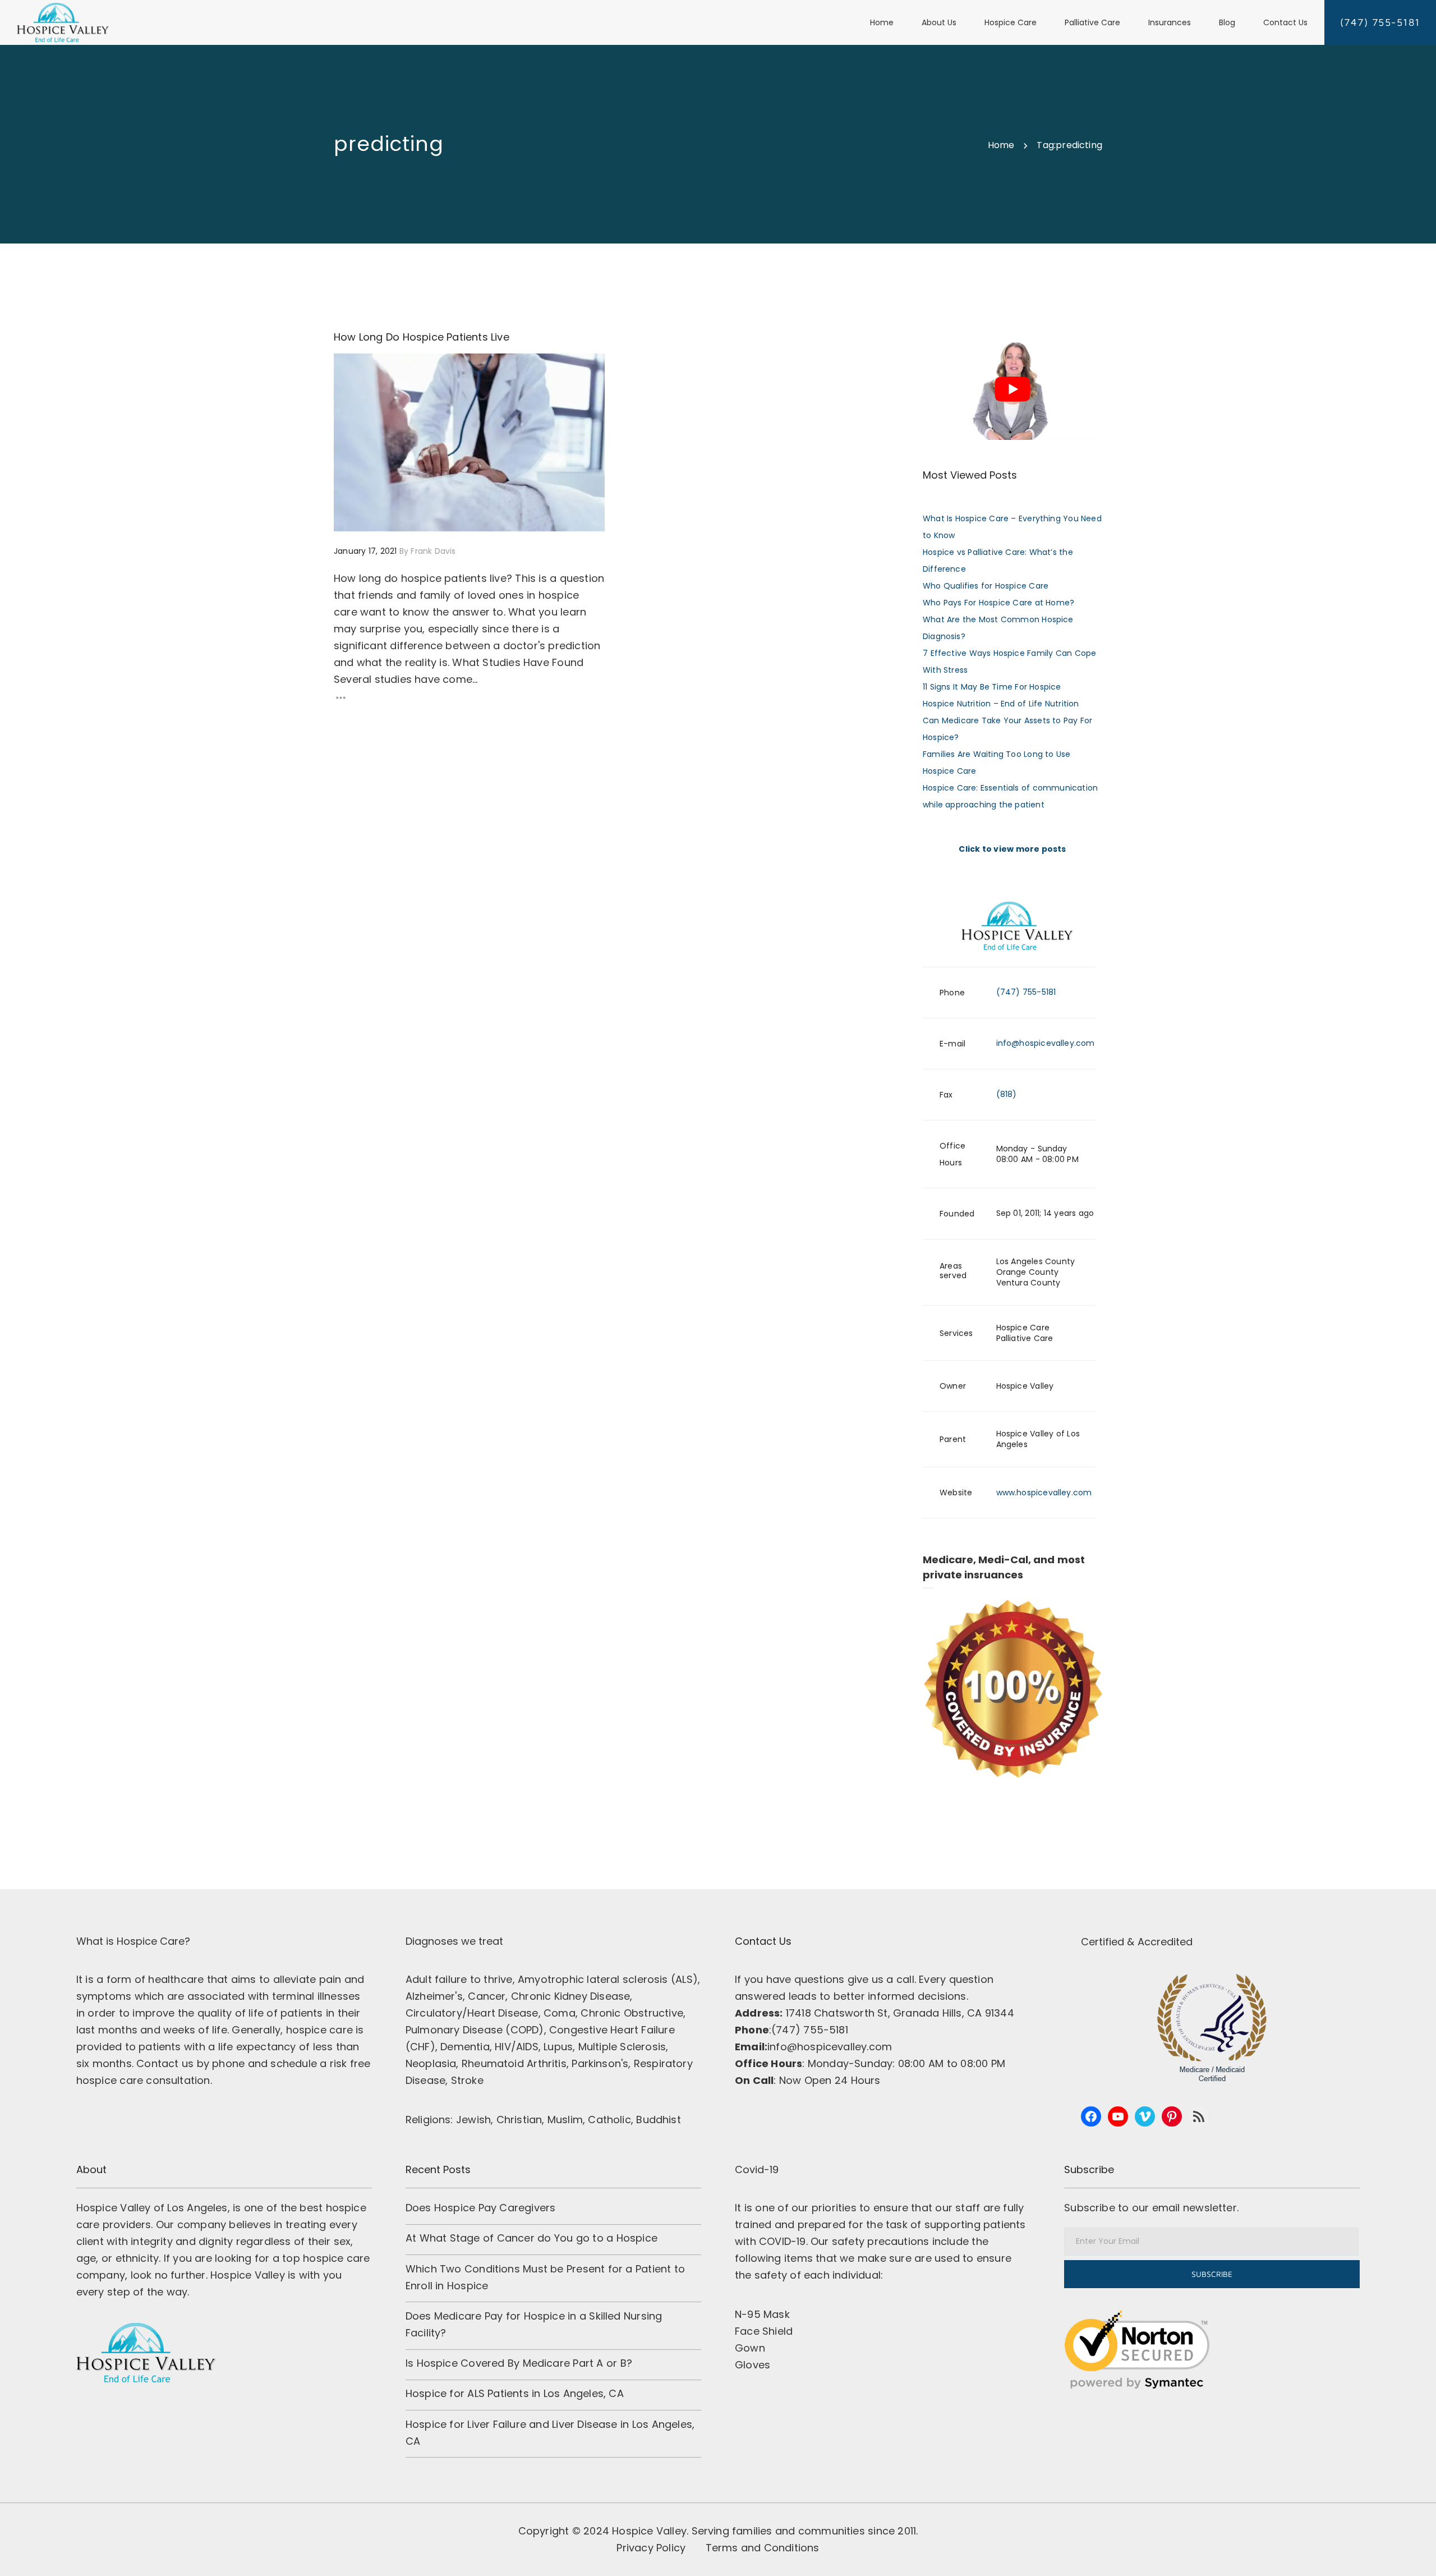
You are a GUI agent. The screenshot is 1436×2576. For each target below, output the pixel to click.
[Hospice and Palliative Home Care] (63, 22)
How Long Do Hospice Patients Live (422, 337)
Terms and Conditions (763, 2548)
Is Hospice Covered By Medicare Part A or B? (519, 2363)
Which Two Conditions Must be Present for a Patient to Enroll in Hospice (545, 2277)
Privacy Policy (651, 2548)
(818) (1007, 1094)
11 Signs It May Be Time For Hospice (992, 687)
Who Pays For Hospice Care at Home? (998, 603)
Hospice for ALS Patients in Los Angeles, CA (515, 2393)
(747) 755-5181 (1026, 992)
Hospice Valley (649, 2531)
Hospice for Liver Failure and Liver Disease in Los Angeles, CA (550, 2433)
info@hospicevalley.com (1046, 1043)
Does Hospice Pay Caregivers (480, 2208)
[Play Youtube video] (1012, 389)
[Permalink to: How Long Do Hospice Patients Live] (348, 368)
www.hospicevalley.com (1044, 1493)
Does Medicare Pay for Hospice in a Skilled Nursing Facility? (534, 2324)
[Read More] (469, 698)
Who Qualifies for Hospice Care (986, 586)
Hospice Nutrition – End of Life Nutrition (1001, 704)
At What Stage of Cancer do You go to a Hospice (531, 2238)
